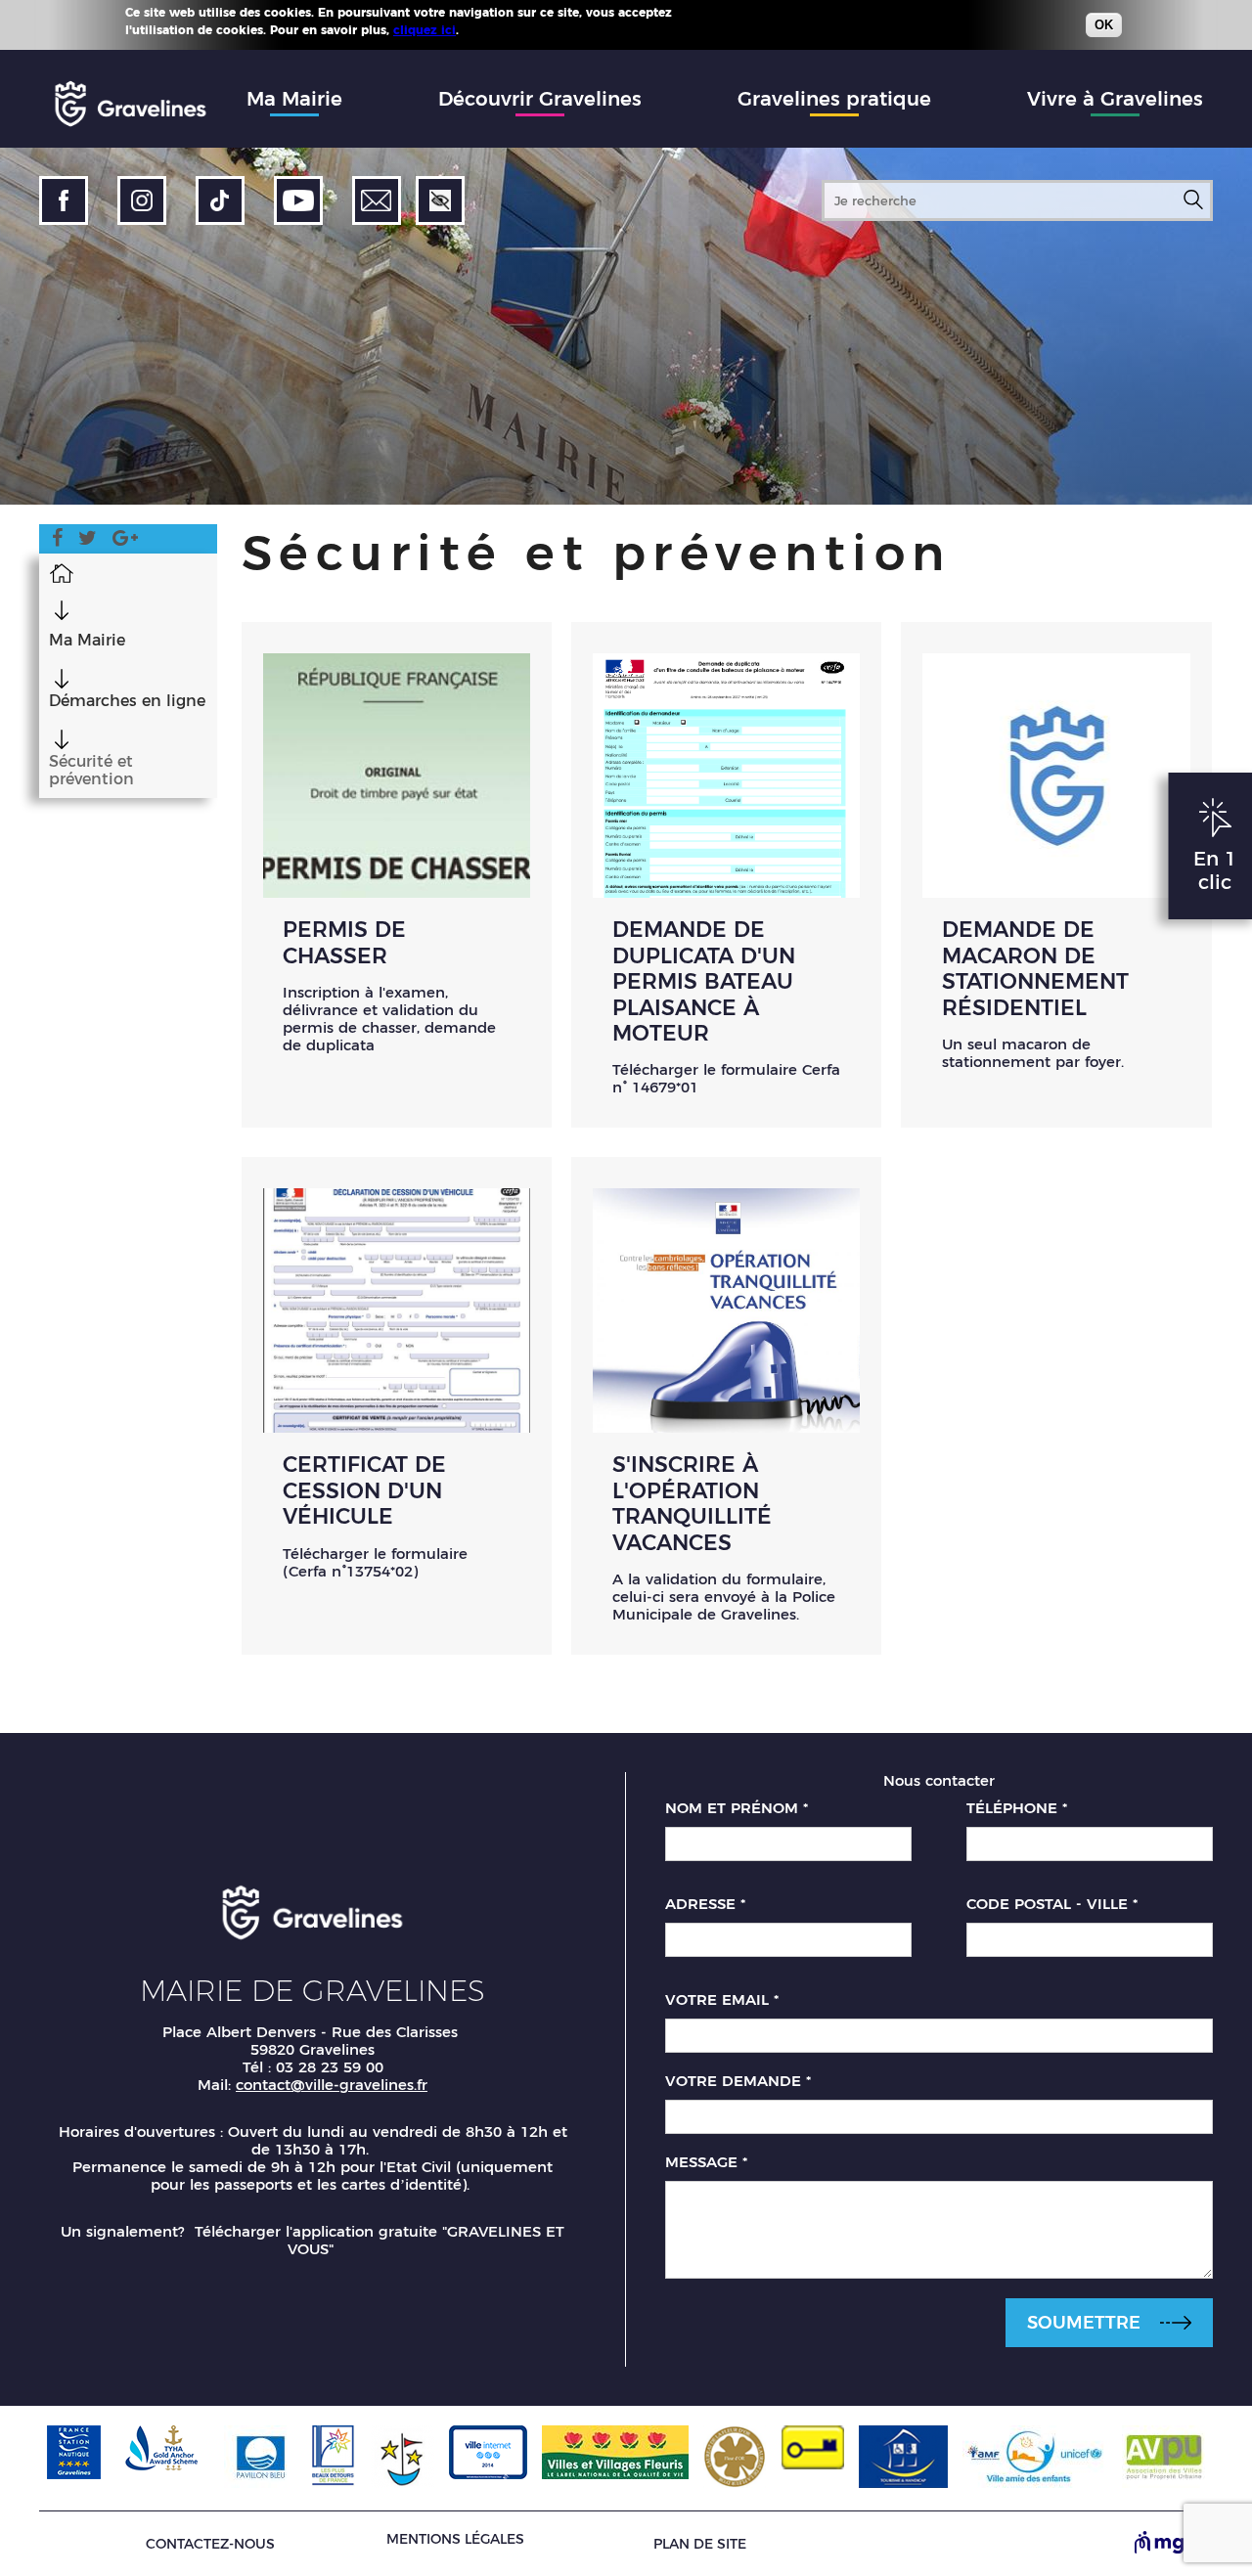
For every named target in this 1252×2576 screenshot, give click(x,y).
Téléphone (1017, 1808)
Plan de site (700, 2544)
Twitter (88, 541)
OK (1104, 25)
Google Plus (125, 541)
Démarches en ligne (127, 701)
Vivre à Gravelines (1115, 99)
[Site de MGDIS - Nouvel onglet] (1174, 2544)
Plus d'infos (498, 29)
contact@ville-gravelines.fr (332, 2085)
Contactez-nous (210, 2544)
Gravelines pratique (834, 99)
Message (706, 2162)
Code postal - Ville (1052, 1904)
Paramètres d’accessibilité (440, 200)
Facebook (57, 541)
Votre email (722, 2000)
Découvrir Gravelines (540, 99)
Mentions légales (455, 2539)
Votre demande (738, 2081)
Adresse (705, 1904)
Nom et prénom (737, 1808)
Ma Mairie (294, 99)
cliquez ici (425, 30)
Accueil (61, 572)
